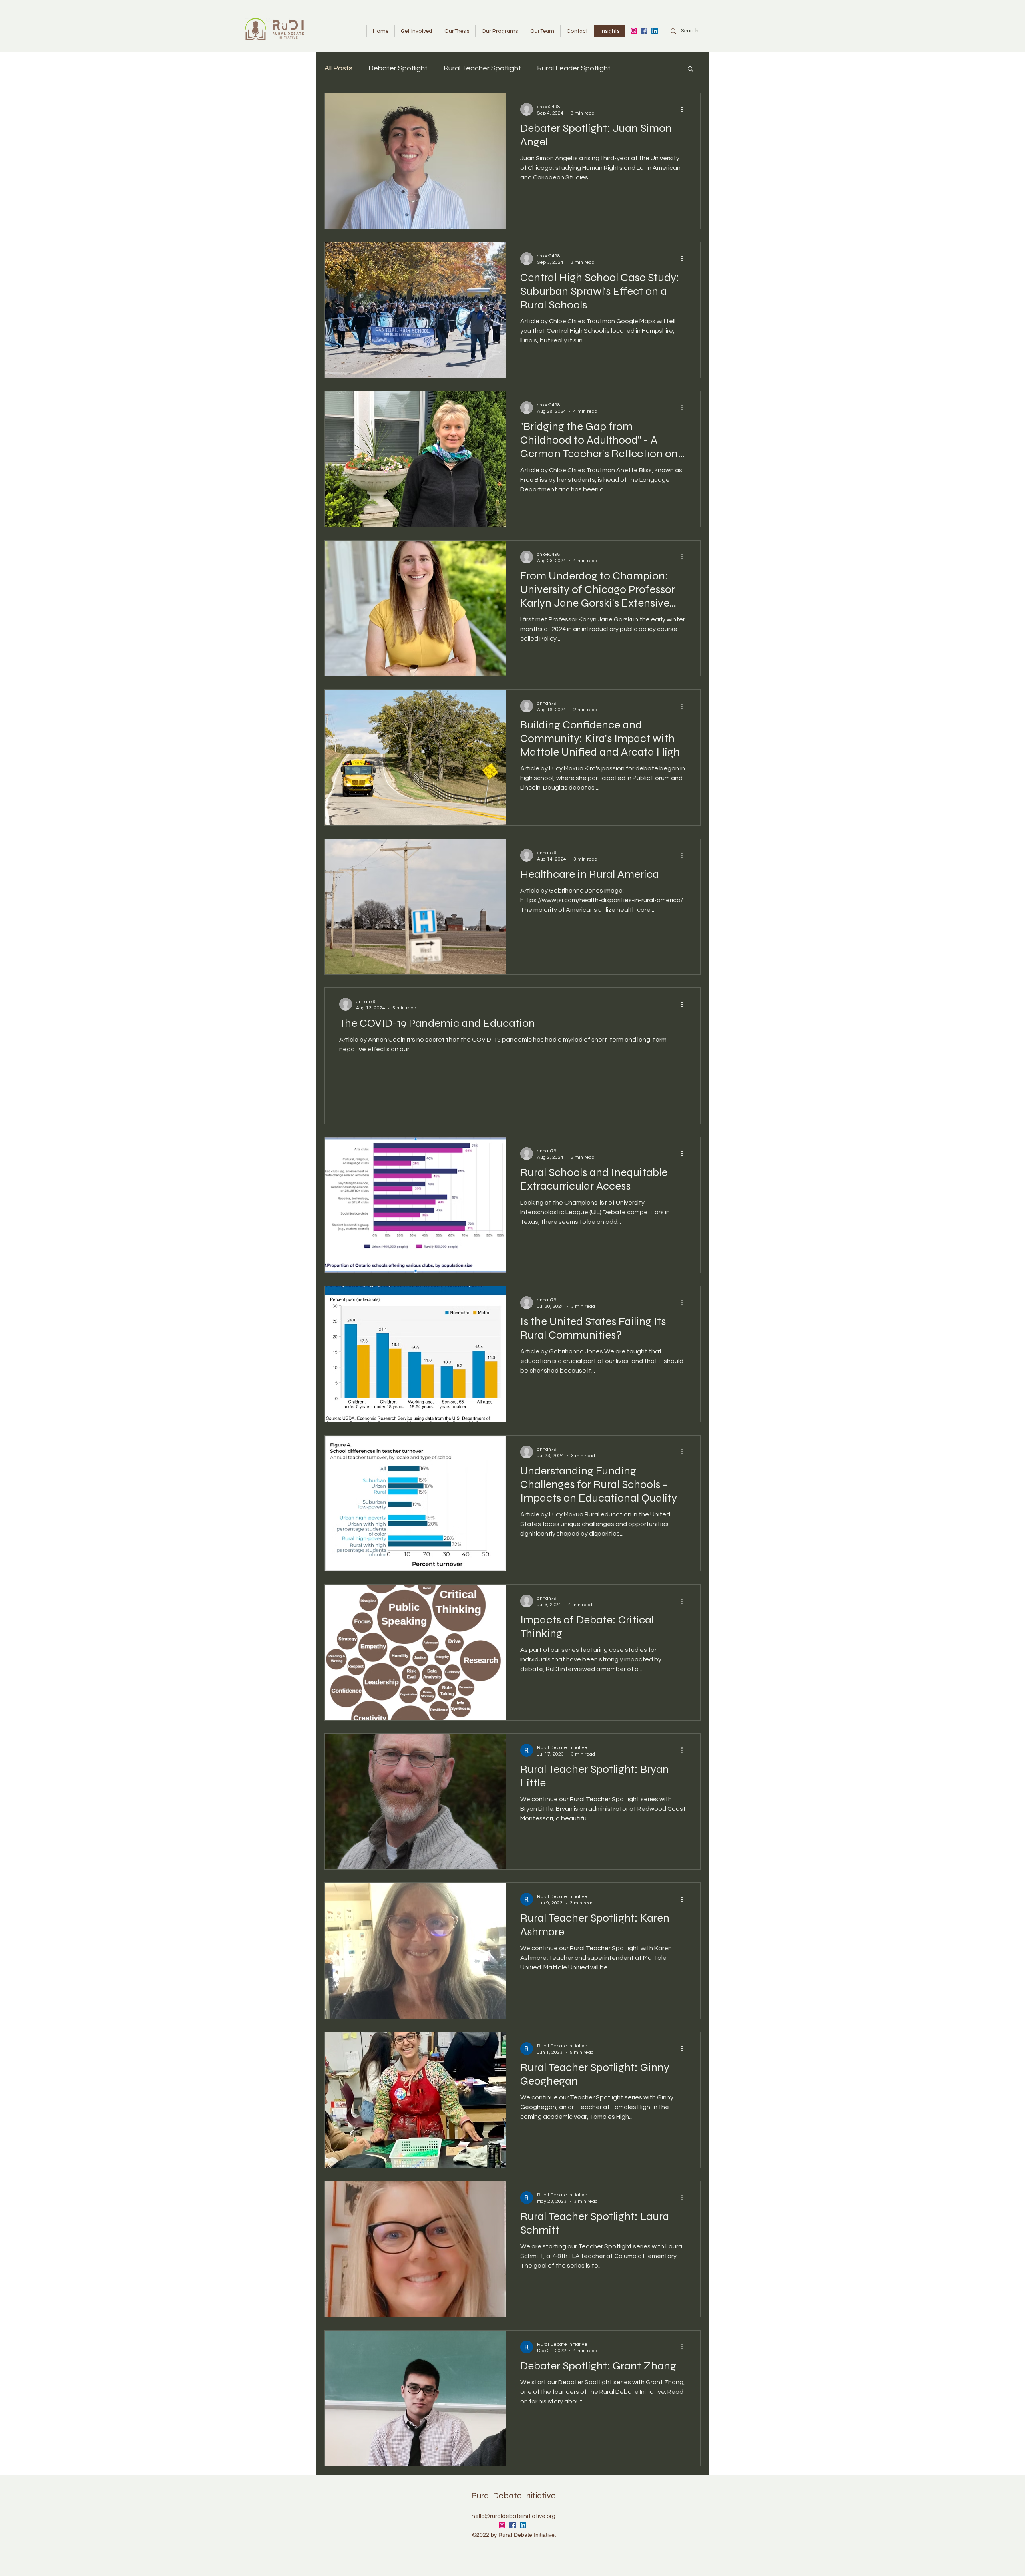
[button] (690, 69)
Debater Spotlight (398, 68)
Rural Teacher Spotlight (482, 68)
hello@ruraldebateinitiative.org (514, 2516)
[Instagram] (634, 31)
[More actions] (685, 109)
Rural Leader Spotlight (574, 68)
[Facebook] (644, 31)
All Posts (338, 68)
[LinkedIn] (655, 31)
